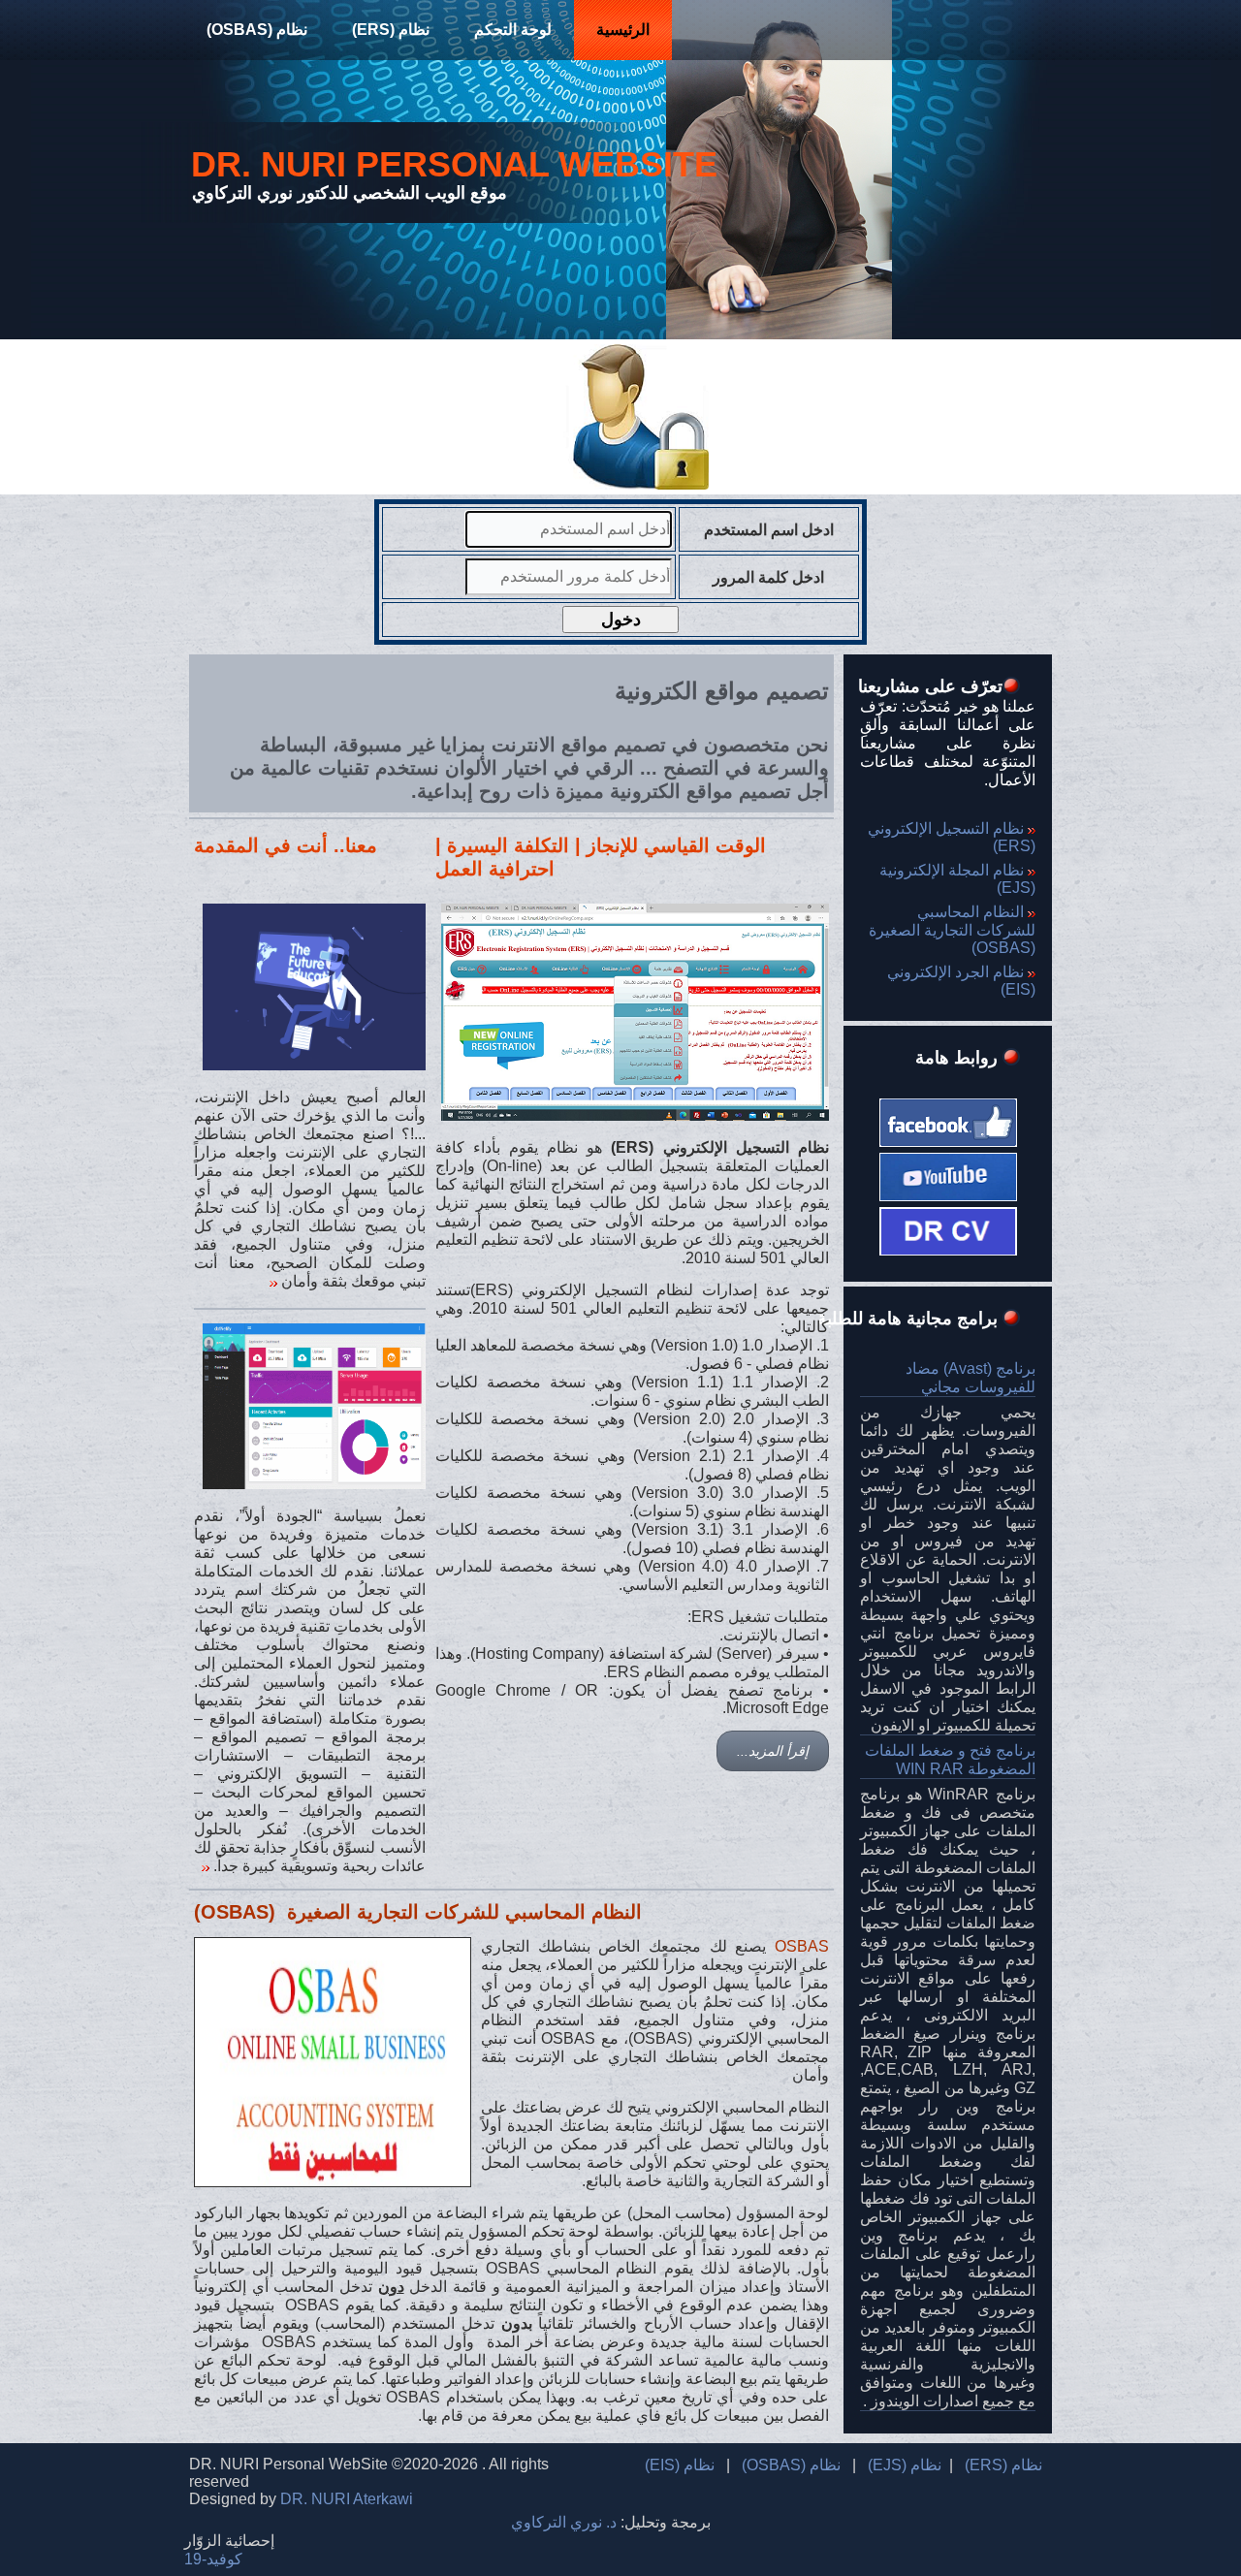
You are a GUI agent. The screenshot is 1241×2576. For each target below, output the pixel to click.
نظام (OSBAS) (257, 30)
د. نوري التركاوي (564, 2522)
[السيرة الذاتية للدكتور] (948, 1250)
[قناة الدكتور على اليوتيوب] (948, 1172)
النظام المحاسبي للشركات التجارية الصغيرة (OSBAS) (950, 930)
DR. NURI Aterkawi (347, 2499)
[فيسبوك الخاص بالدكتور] (948, 1117)
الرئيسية (623, 30)
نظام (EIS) (680, 2465)
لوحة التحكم (513, 30)
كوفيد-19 (213, 2559)
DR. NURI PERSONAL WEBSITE (454, 164)
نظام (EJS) (905, 2465)
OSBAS (802, 1946)
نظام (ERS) (391, 30)
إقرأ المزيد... (773, 1751)
